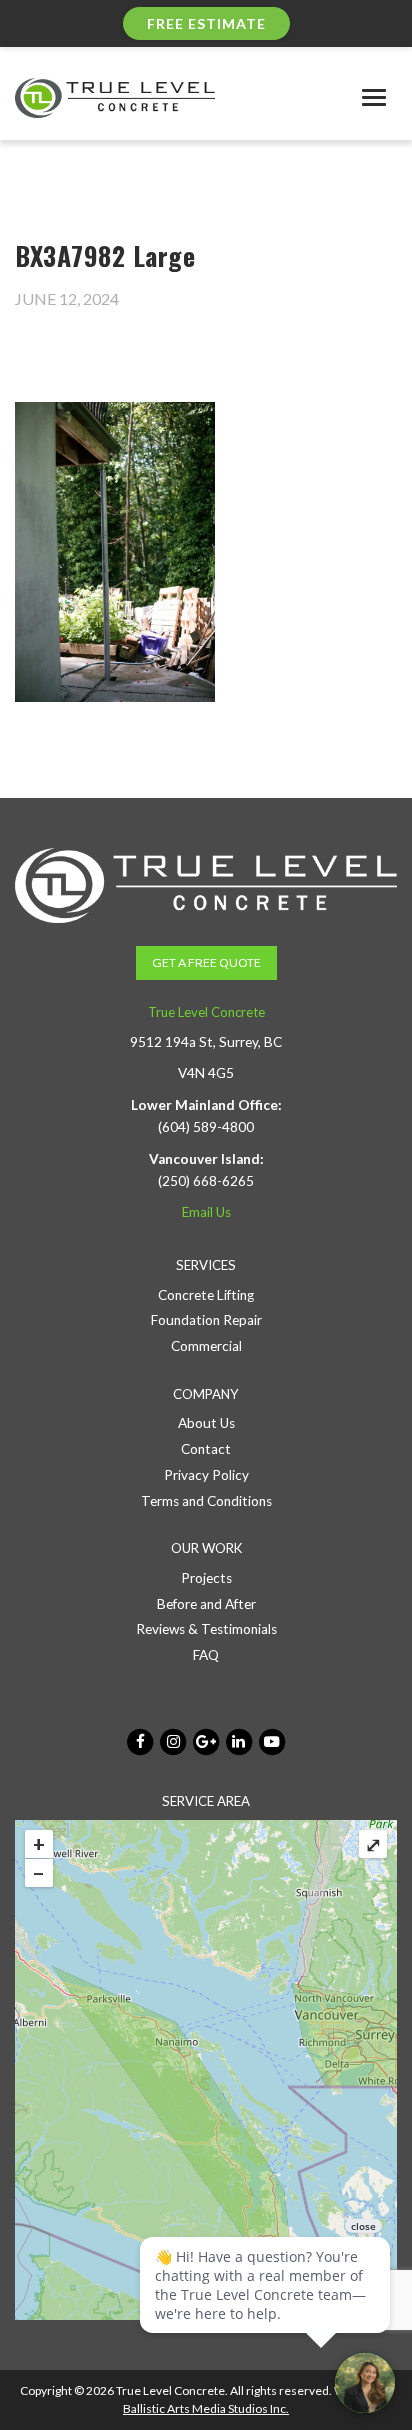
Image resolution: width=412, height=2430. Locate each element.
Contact (206, 1449)
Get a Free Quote (206, 962)
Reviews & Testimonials (206, 1629)
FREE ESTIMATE (206, 23)
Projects (206, 1578)
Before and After (206, 1604)
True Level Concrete (206, 1012)
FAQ (206, 1655)
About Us (206, 1423)
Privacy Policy (206, 1475)
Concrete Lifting (206, 1295)
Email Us (206, 1212)
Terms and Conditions (206, 1501)
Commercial (206, 1346)
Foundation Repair (206, 1320)
